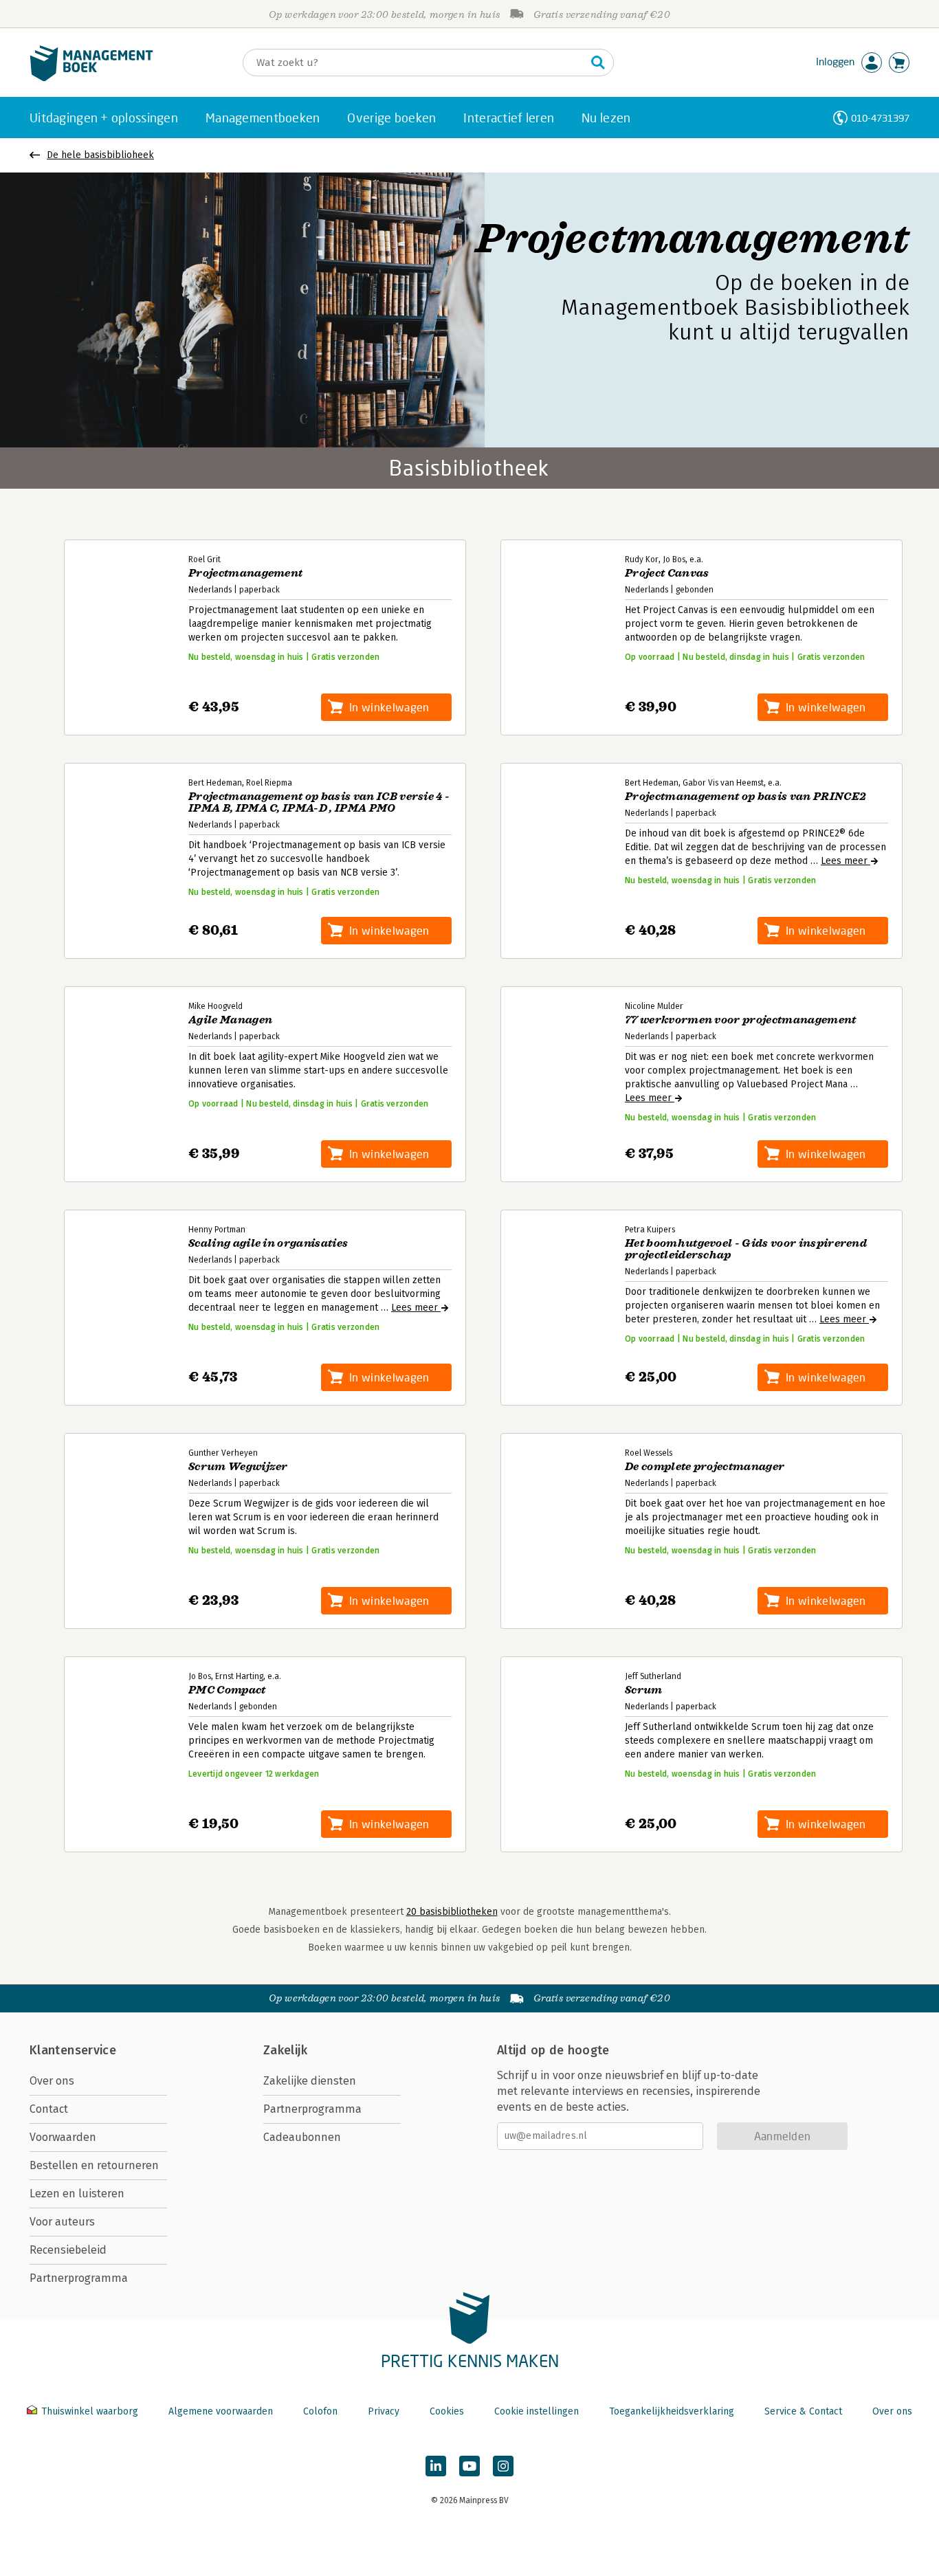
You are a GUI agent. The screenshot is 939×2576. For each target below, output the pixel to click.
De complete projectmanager (705, 1467)
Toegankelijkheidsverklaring (672, 2411)
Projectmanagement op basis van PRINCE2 (745, 797)
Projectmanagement (245, 574)
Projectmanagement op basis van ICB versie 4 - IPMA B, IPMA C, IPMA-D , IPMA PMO (319, 803)
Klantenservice (73, 2050)
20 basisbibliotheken (452, 1912)
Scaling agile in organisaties (268, 1244)
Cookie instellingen (537, 2411)
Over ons (52, 2081)
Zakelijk (285, 2050)
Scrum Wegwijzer (238, 1467)
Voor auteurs (62, 2222)
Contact (49, 2109)
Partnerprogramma (79, 2278)
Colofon (320, 2411)
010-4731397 (880, 118)
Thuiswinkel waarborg (90, 2411)
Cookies (447, 2411)
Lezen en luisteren (77, 2194)
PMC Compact (227, 1690)
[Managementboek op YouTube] (469, 2466)
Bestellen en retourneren (94, 2165)
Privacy (384, 2411)
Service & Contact (803, 2411)
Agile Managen (230, 1020)
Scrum (644, 1690)
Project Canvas (667, 574)
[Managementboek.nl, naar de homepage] (91, 78)
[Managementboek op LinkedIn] (436, 2466)
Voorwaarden (63, 2137)
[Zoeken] (598, 63)
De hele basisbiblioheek (100, 155)
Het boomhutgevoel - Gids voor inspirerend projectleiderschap (746, 1250)
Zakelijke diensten (310, 2081)
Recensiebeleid (68, 2250)
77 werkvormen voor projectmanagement (741, 1020)
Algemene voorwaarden (221, 2411)
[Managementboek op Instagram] (503, 2466)
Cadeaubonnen (302, 2137)
